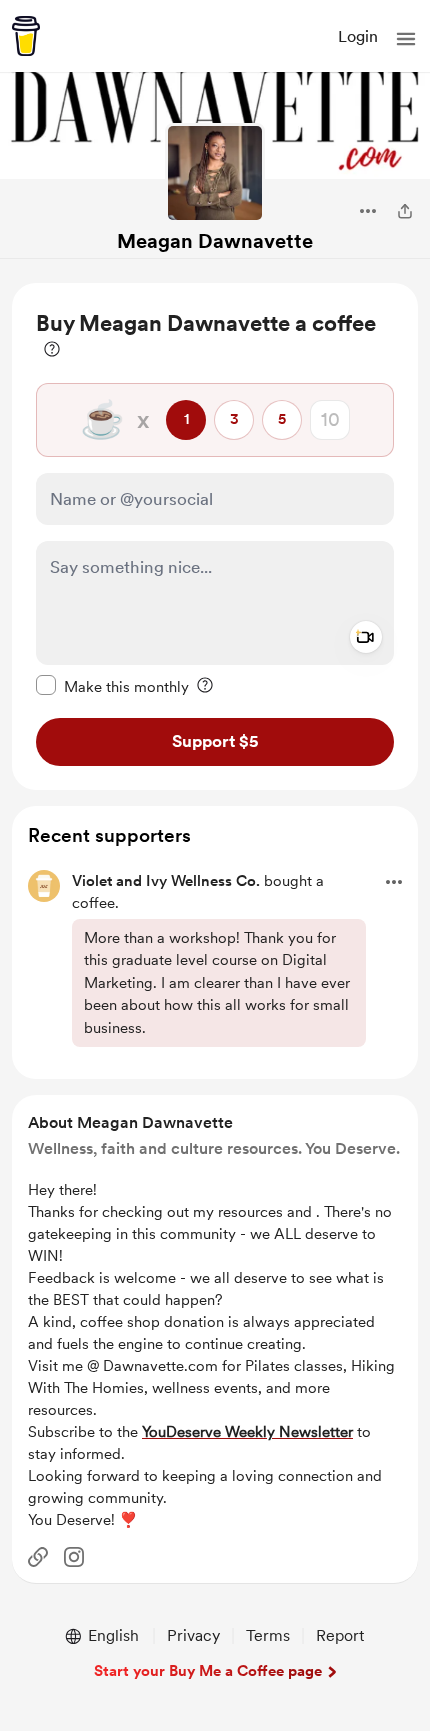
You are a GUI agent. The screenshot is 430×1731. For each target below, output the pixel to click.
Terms (268, 1635)
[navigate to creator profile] (215, 173)
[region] (215, 536)
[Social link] (38, 1557)
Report (340, 1635)
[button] (406, 39)
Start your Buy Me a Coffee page (208, 1671)
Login (358, 36)
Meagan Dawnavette (215, 241)
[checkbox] (112, 686)
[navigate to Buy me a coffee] (26, 36)
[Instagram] (74, 1557)
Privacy (193, 1635)
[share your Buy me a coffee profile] (405, 211)
